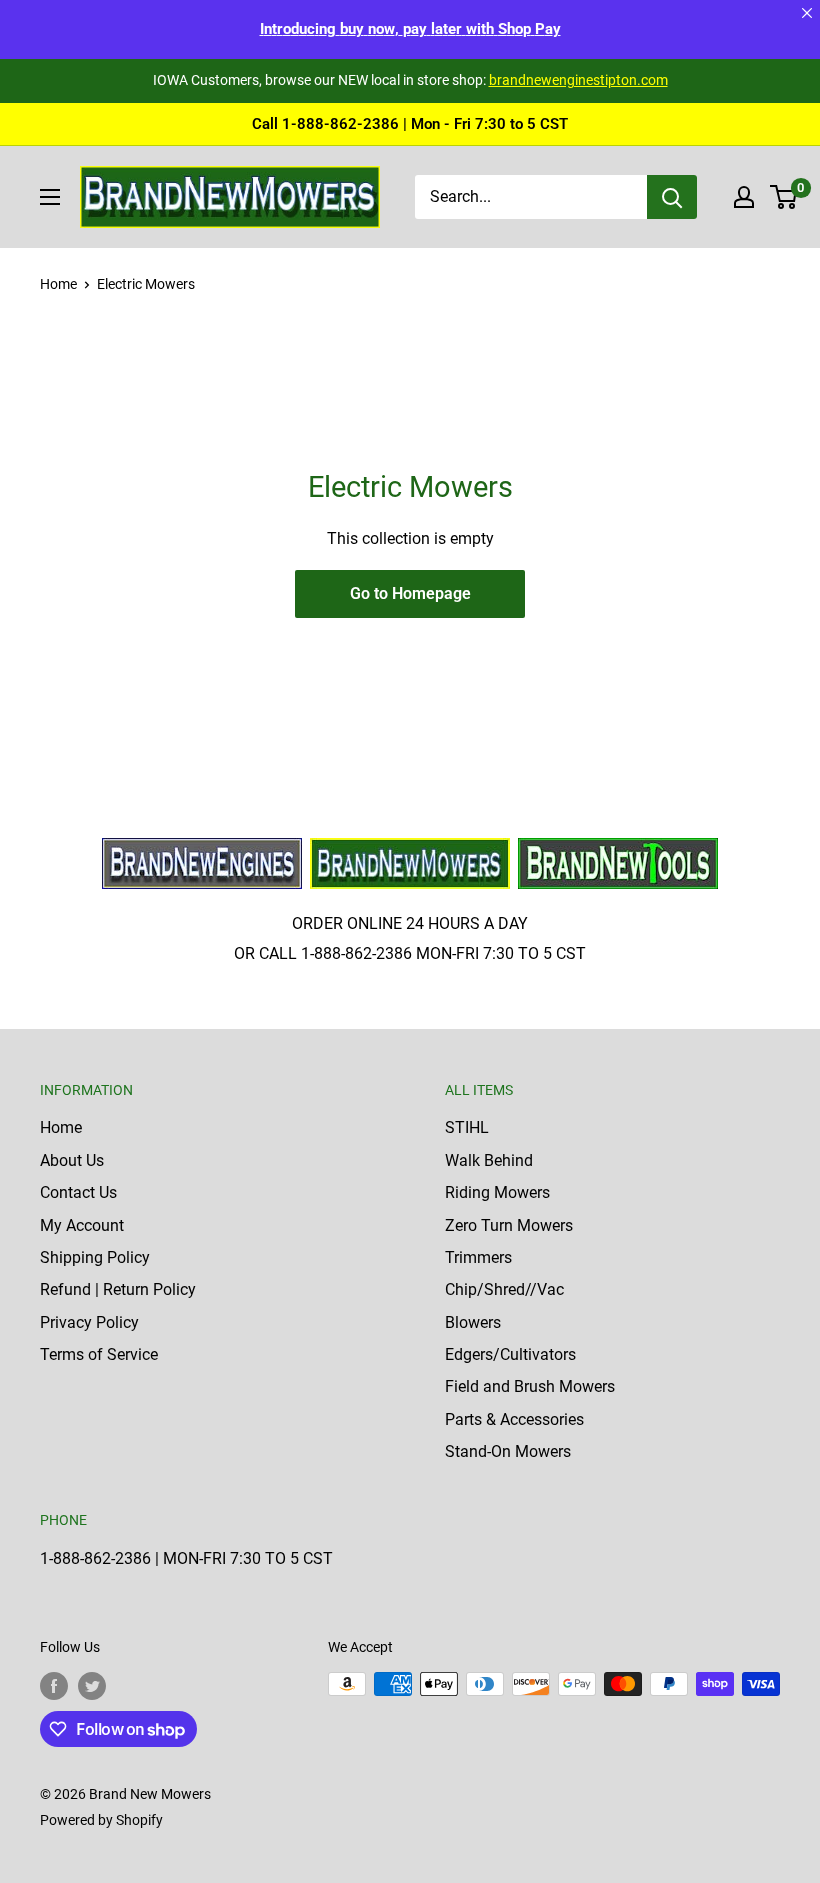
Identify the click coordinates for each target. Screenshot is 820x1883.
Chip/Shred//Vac (504, 1289)
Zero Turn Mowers (509, 1225)
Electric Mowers (146, 284)
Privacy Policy (89, 1322)
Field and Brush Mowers (530, 1386)
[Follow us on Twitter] (92, 1686)
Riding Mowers (497, 1192)
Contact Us (78, 1192)
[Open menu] (50, 197)
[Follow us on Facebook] (54, 1686)
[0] (784, 197)
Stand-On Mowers (508, 1451)
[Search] (672, 197)
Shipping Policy (95, 1257)
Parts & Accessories (514, 1419)
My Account (82, 1225)
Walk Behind (489, 1160)
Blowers (473, 1322)
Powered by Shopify (101, 1820)
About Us (72, 1160)
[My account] (744, 197)
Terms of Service (99, 1354)
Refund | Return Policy (118, 1289)
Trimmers (478, 1257)
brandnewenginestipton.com (578, 80)
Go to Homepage (410, 593)
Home (58, 284)
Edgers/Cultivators (510, 1354)
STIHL (467, 1127)
